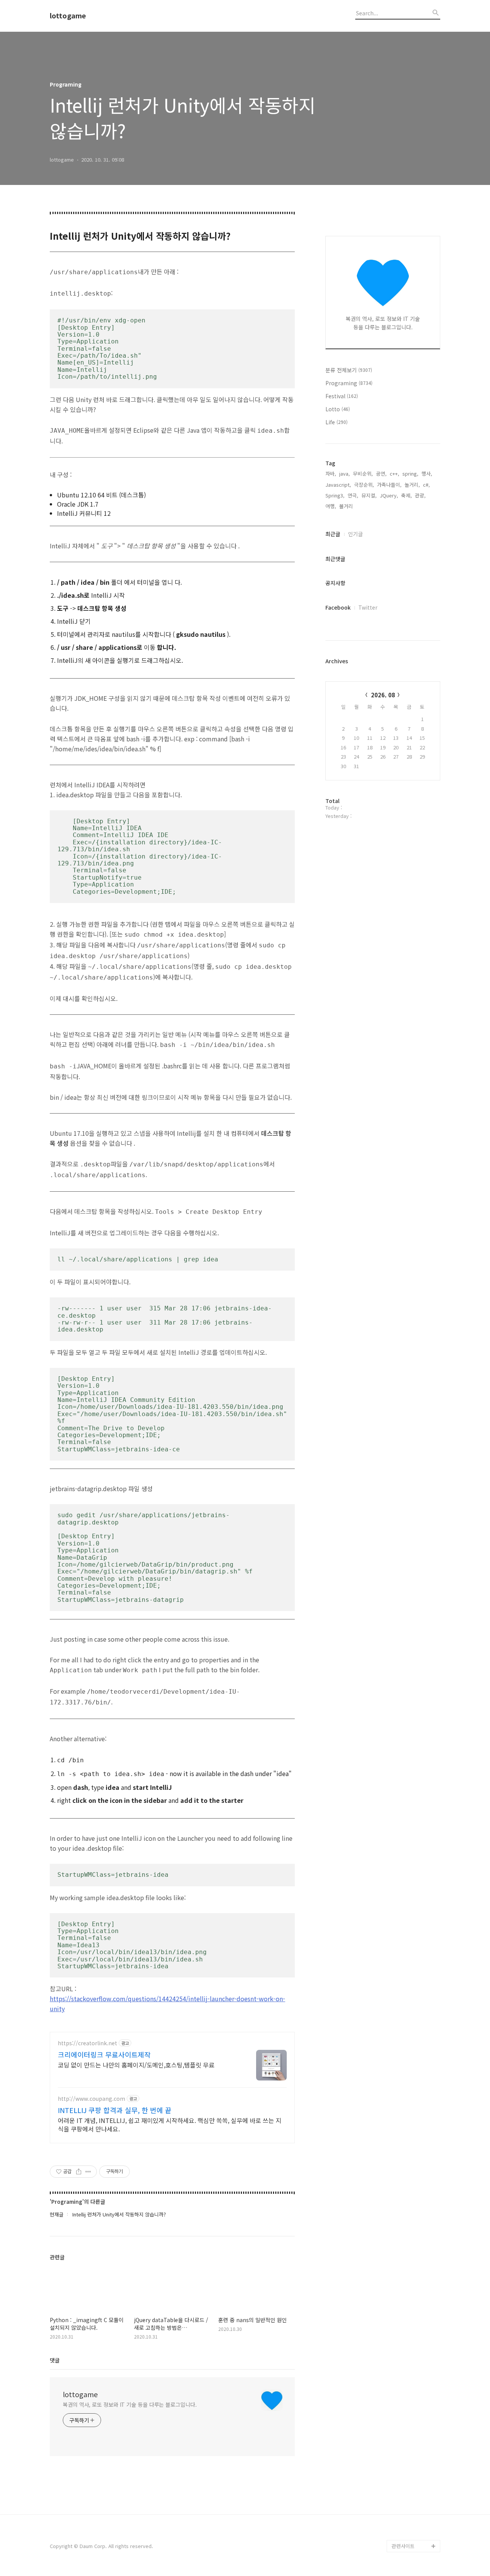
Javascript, (338, 485)
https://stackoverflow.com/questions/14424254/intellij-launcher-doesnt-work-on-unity (167, 2004)
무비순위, (363, 473)
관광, (420, 495)
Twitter (368, 607)
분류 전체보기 (349, 370)
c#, (426, 485)
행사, (427, 473)
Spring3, (335, 495)
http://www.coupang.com (91, 2099)
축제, (407, 495)
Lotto (338, 409)
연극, (353, 495)
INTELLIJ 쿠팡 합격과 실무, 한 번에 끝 (115, 2110)
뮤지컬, (369, 495)
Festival (342, 396)
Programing (349, 383)
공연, (381, 473)
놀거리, (412, 485)
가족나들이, (389, 485)
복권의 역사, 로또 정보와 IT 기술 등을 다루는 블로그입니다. (130, 2404)
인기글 (355, 534)
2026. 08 (383, 695)
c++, (394, 473)
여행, (331, 506)
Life (336, 422)
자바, (331, 473)
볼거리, (347, 506)
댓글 (55, 2360)
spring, (410, 473)
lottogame (68, 16)
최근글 (333, 534)
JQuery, (389, 495)
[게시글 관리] (88, 2172)
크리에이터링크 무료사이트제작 (104, 2054)
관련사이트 (403, 2546)
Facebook (338, 607)
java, (345, 473)
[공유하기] (79, 2172)
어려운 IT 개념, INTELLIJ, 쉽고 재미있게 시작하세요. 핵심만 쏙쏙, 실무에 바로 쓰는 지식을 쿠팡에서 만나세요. (170, 2124)
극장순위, (364, 485)
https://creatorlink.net (87, 2043)
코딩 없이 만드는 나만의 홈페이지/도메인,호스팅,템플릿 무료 (136, 2065)
